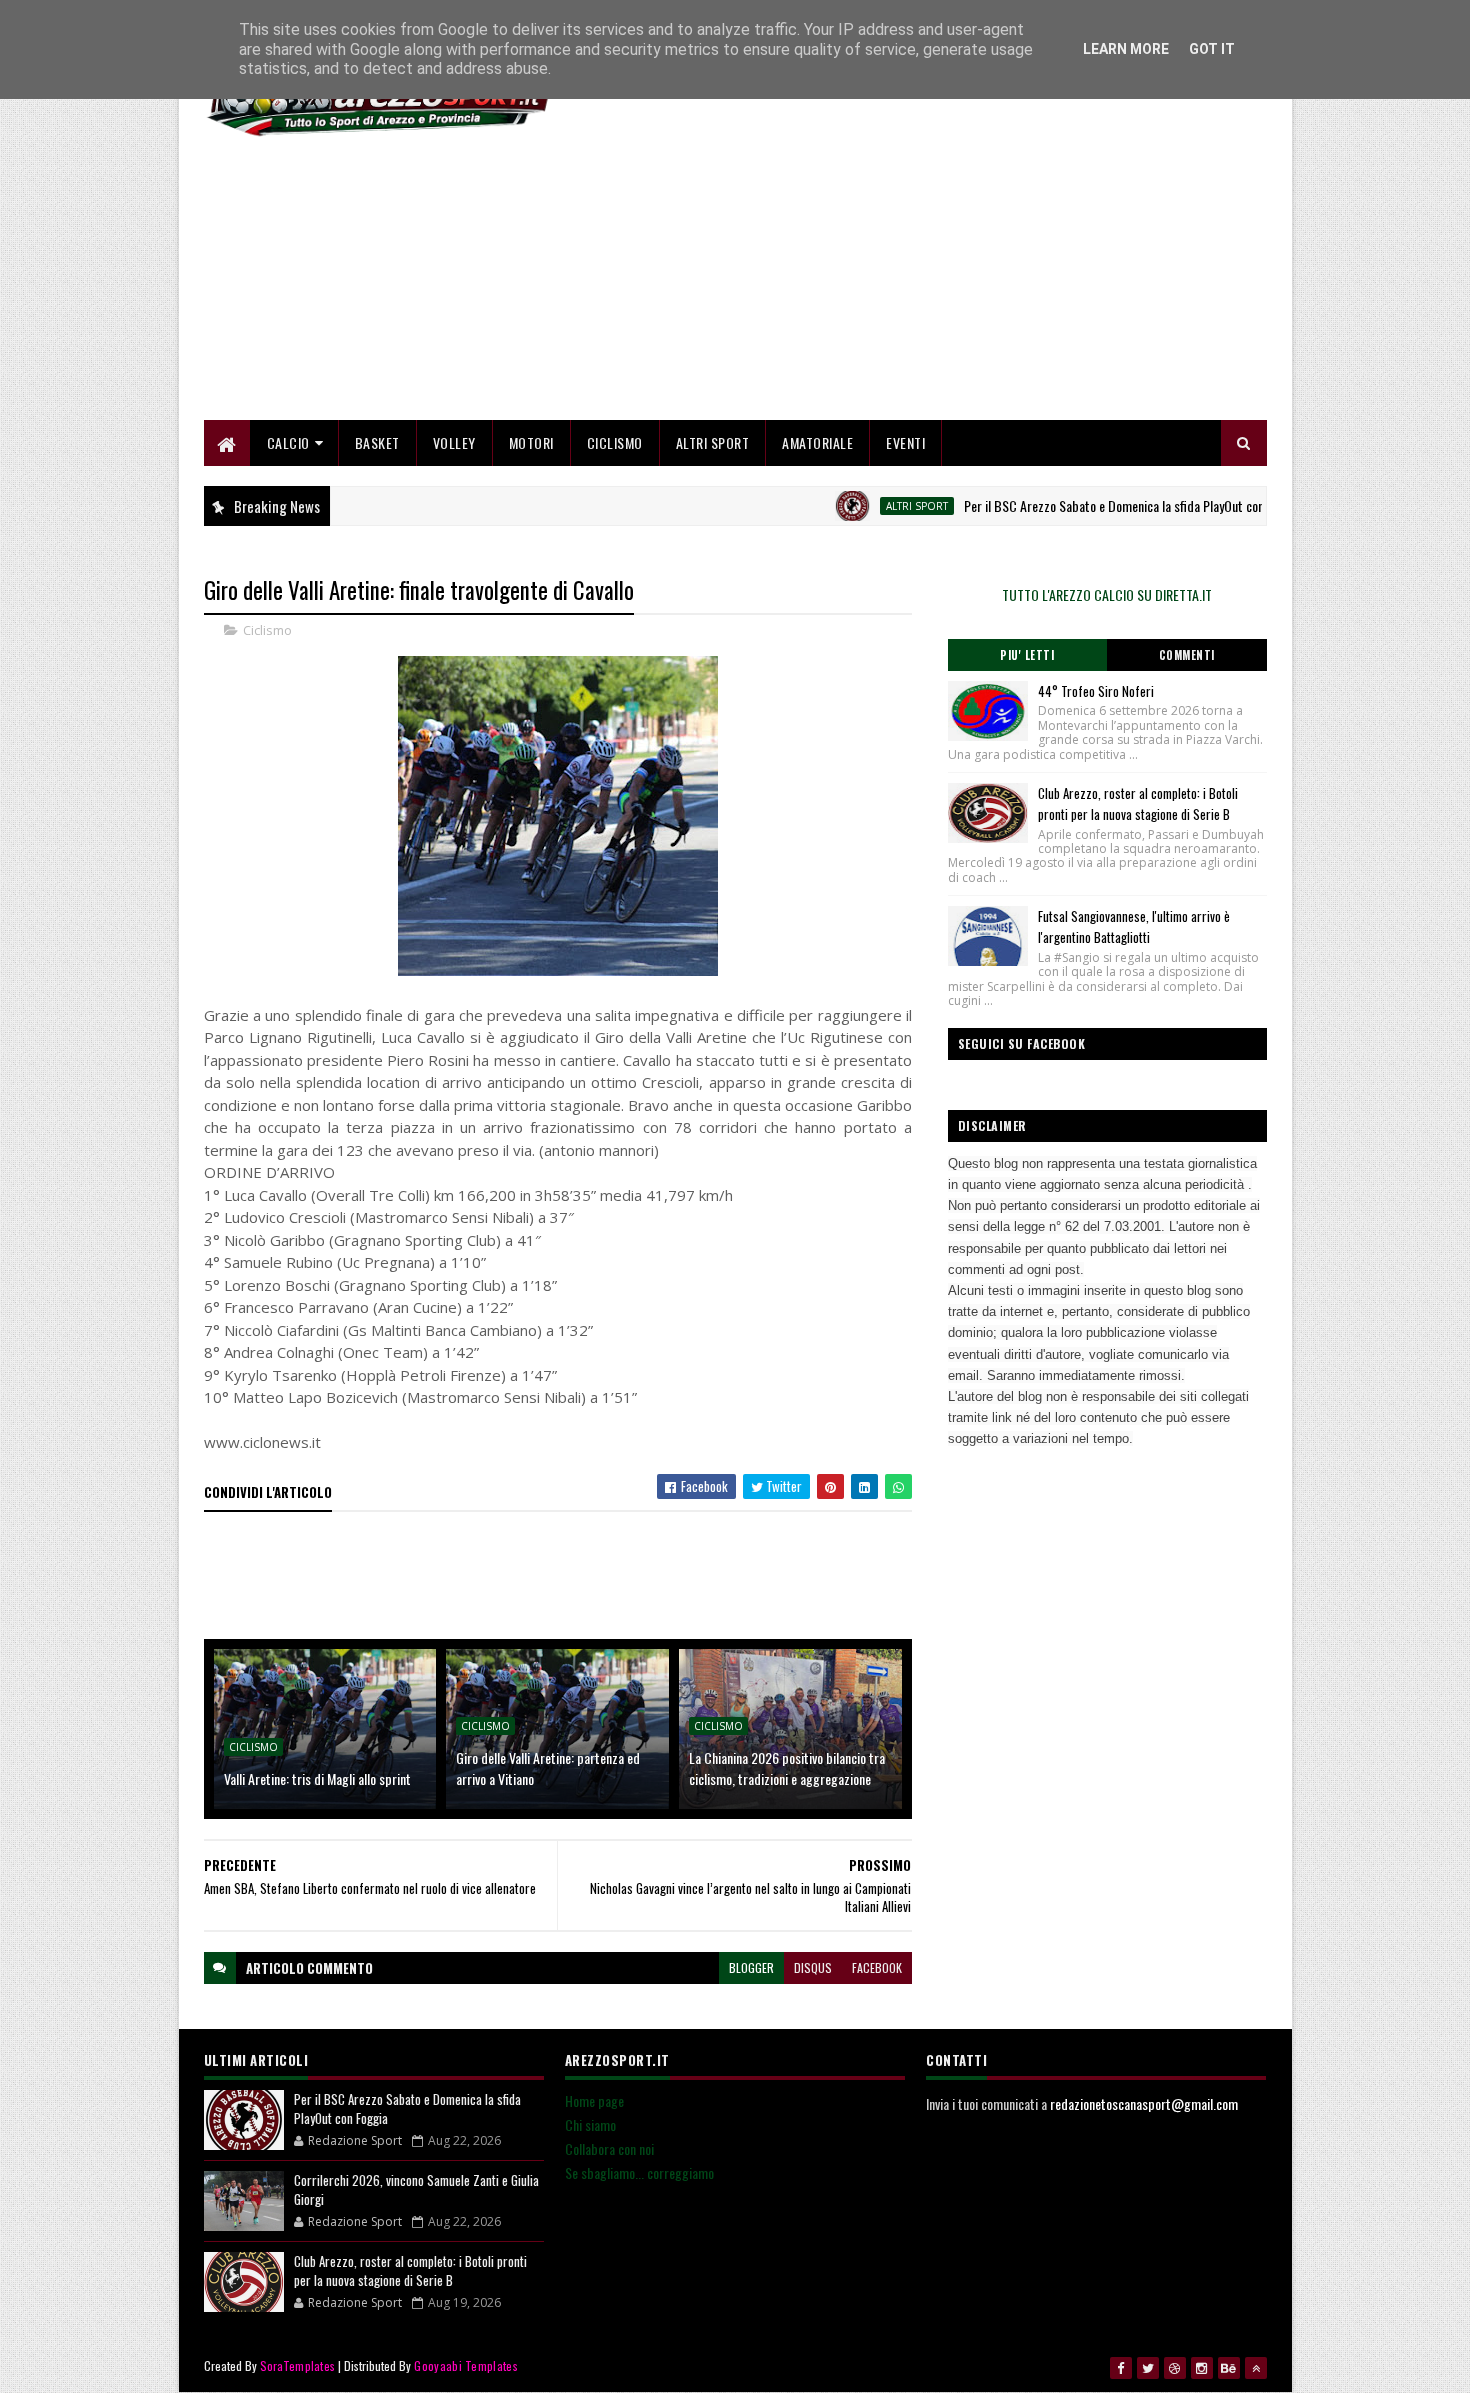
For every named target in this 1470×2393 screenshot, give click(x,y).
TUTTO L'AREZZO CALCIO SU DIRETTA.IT (1107, 594)
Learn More (1126, 49)
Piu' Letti (1027, 655)
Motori (531, 442)
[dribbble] (1175, 2368)
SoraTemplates (298, 2365)
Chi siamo (590, 2124)
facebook (877, 1967)
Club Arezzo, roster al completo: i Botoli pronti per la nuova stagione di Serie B (1138, 803)
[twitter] (1148, 2368)
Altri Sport (713, 442)
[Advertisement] (903, 280)
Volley (454, 442)
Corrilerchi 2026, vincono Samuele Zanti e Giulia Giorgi (416, 2190)
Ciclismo (615, 442)
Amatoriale (817, 442)
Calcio (288, 442)
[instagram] (1202, 2368)
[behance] (1229, 2368)
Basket (377, 442)
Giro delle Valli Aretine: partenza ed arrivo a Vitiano (548, 1768)
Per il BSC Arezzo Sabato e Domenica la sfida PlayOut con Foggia (1086, 505)
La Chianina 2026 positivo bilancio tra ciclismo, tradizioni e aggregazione (787, 1768)
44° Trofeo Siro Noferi (1096, 691)
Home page (594, 2100)
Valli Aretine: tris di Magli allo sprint (317, 1778)
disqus (813, 1967)
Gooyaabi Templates (465, 2365)
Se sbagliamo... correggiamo (639, 2172)
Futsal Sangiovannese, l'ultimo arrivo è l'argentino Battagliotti (1134, 926)
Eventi (905, 442)
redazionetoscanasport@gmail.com (1144, 2103)
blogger (751, 1967)
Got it (1212, 49)
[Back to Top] (1256, 2368)
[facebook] (1121, 2368)
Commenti (1187, 655)
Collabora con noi (609, 2148)
